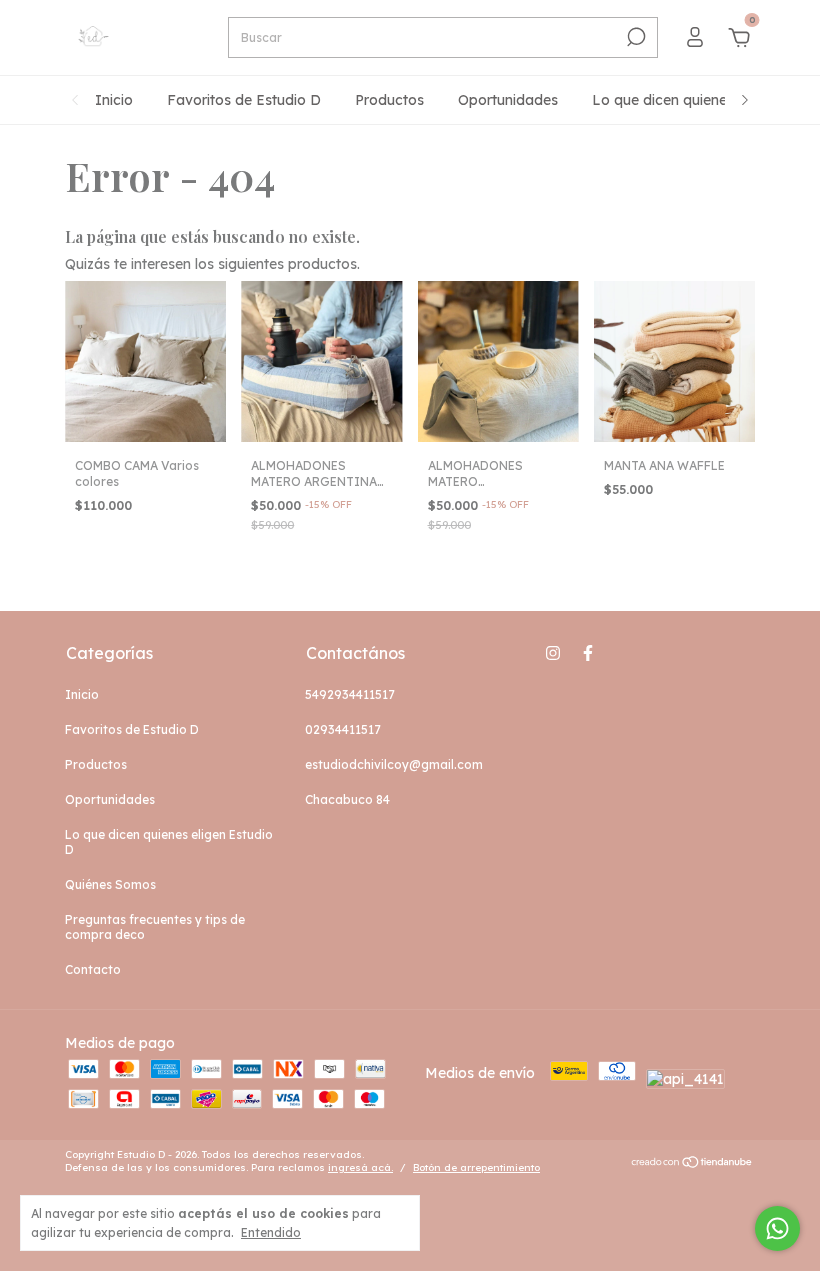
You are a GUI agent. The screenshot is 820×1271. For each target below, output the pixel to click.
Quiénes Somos (110, 884)
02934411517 (343, 729)
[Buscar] (634, 37)
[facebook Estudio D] (588, 653)
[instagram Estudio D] (553, 653)
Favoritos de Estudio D (244, 100)
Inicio (114, 100)
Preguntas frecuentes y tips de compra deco (155, 927)
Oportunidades (508, 100)
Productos (389, 100)
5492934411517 (350, 694)
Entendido (271, 1232)
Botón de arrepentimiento (476, 1167)
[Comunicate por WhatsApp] (777, 1228)
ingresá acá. (360, 1167)
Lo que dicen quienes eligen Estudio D (169, 842)
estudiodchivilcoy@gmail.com (394, 764)
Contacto (93, 969)
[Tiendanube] (692, 1164)
